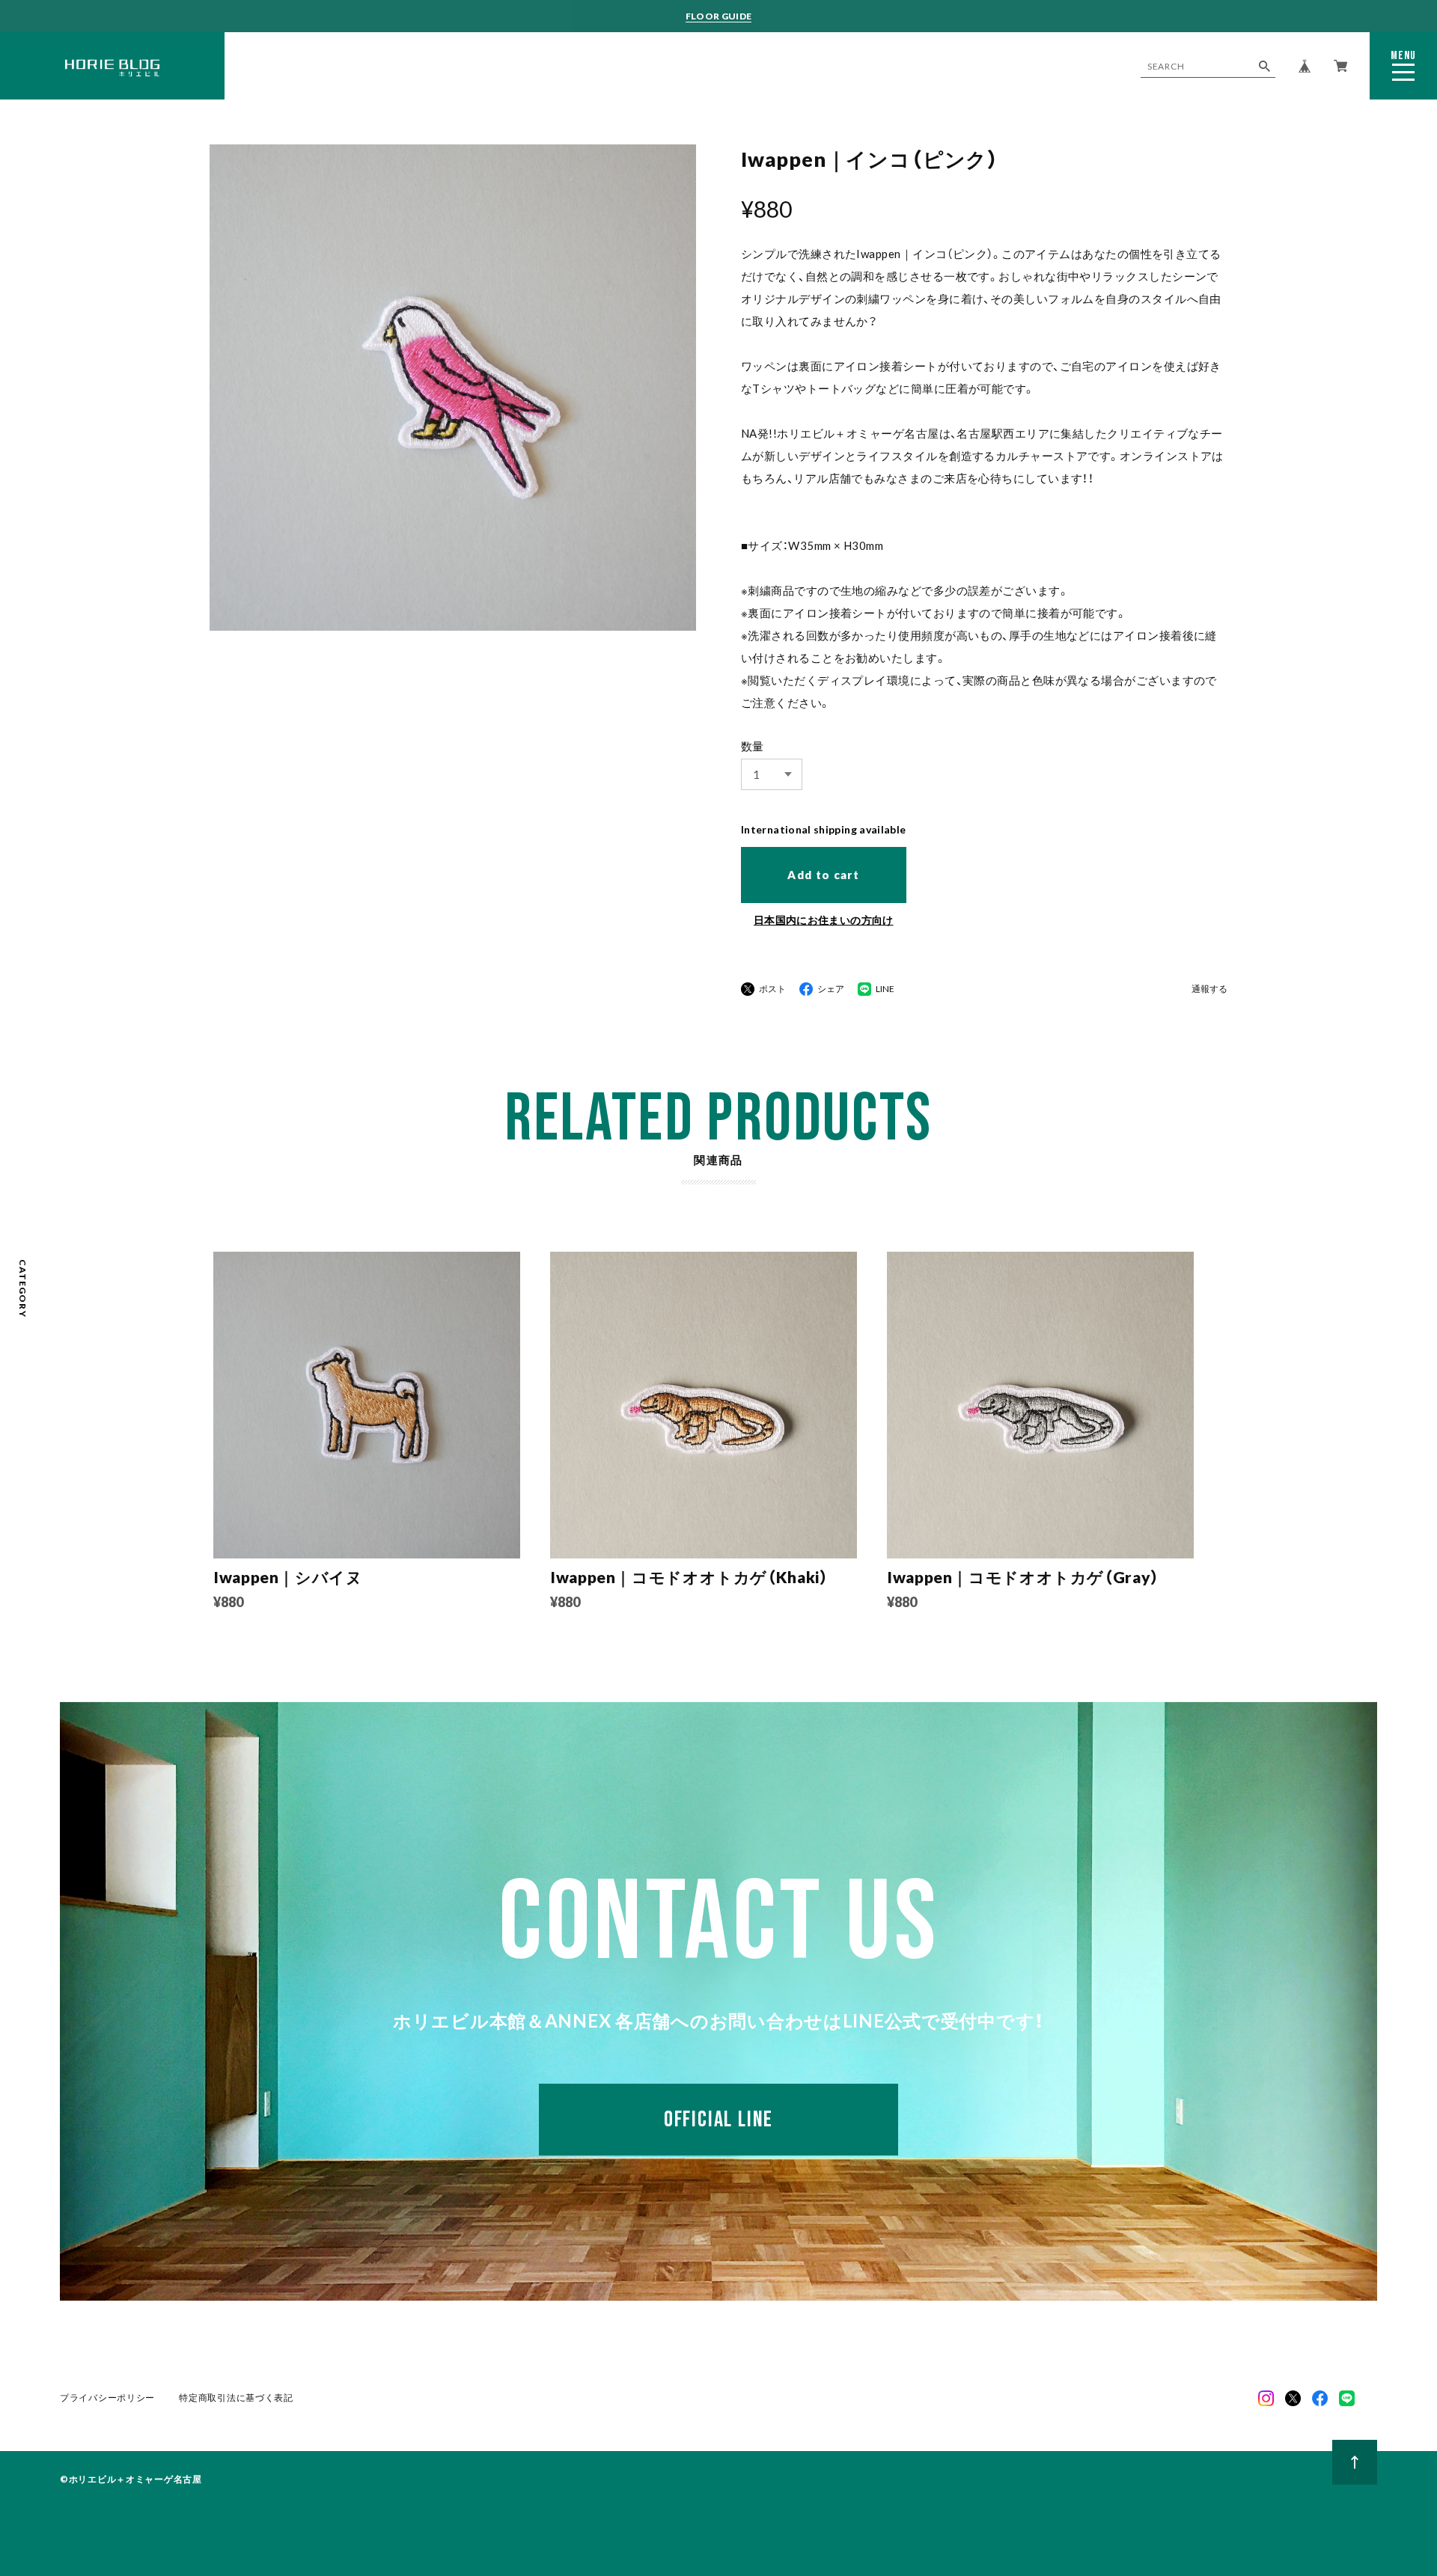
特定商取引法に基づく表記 (236, 2398)
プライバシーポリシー (107, 2398)
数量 (753, 746)
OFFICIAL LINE (718, 2120)
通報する (1209, 989)
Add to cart (823, 875)
